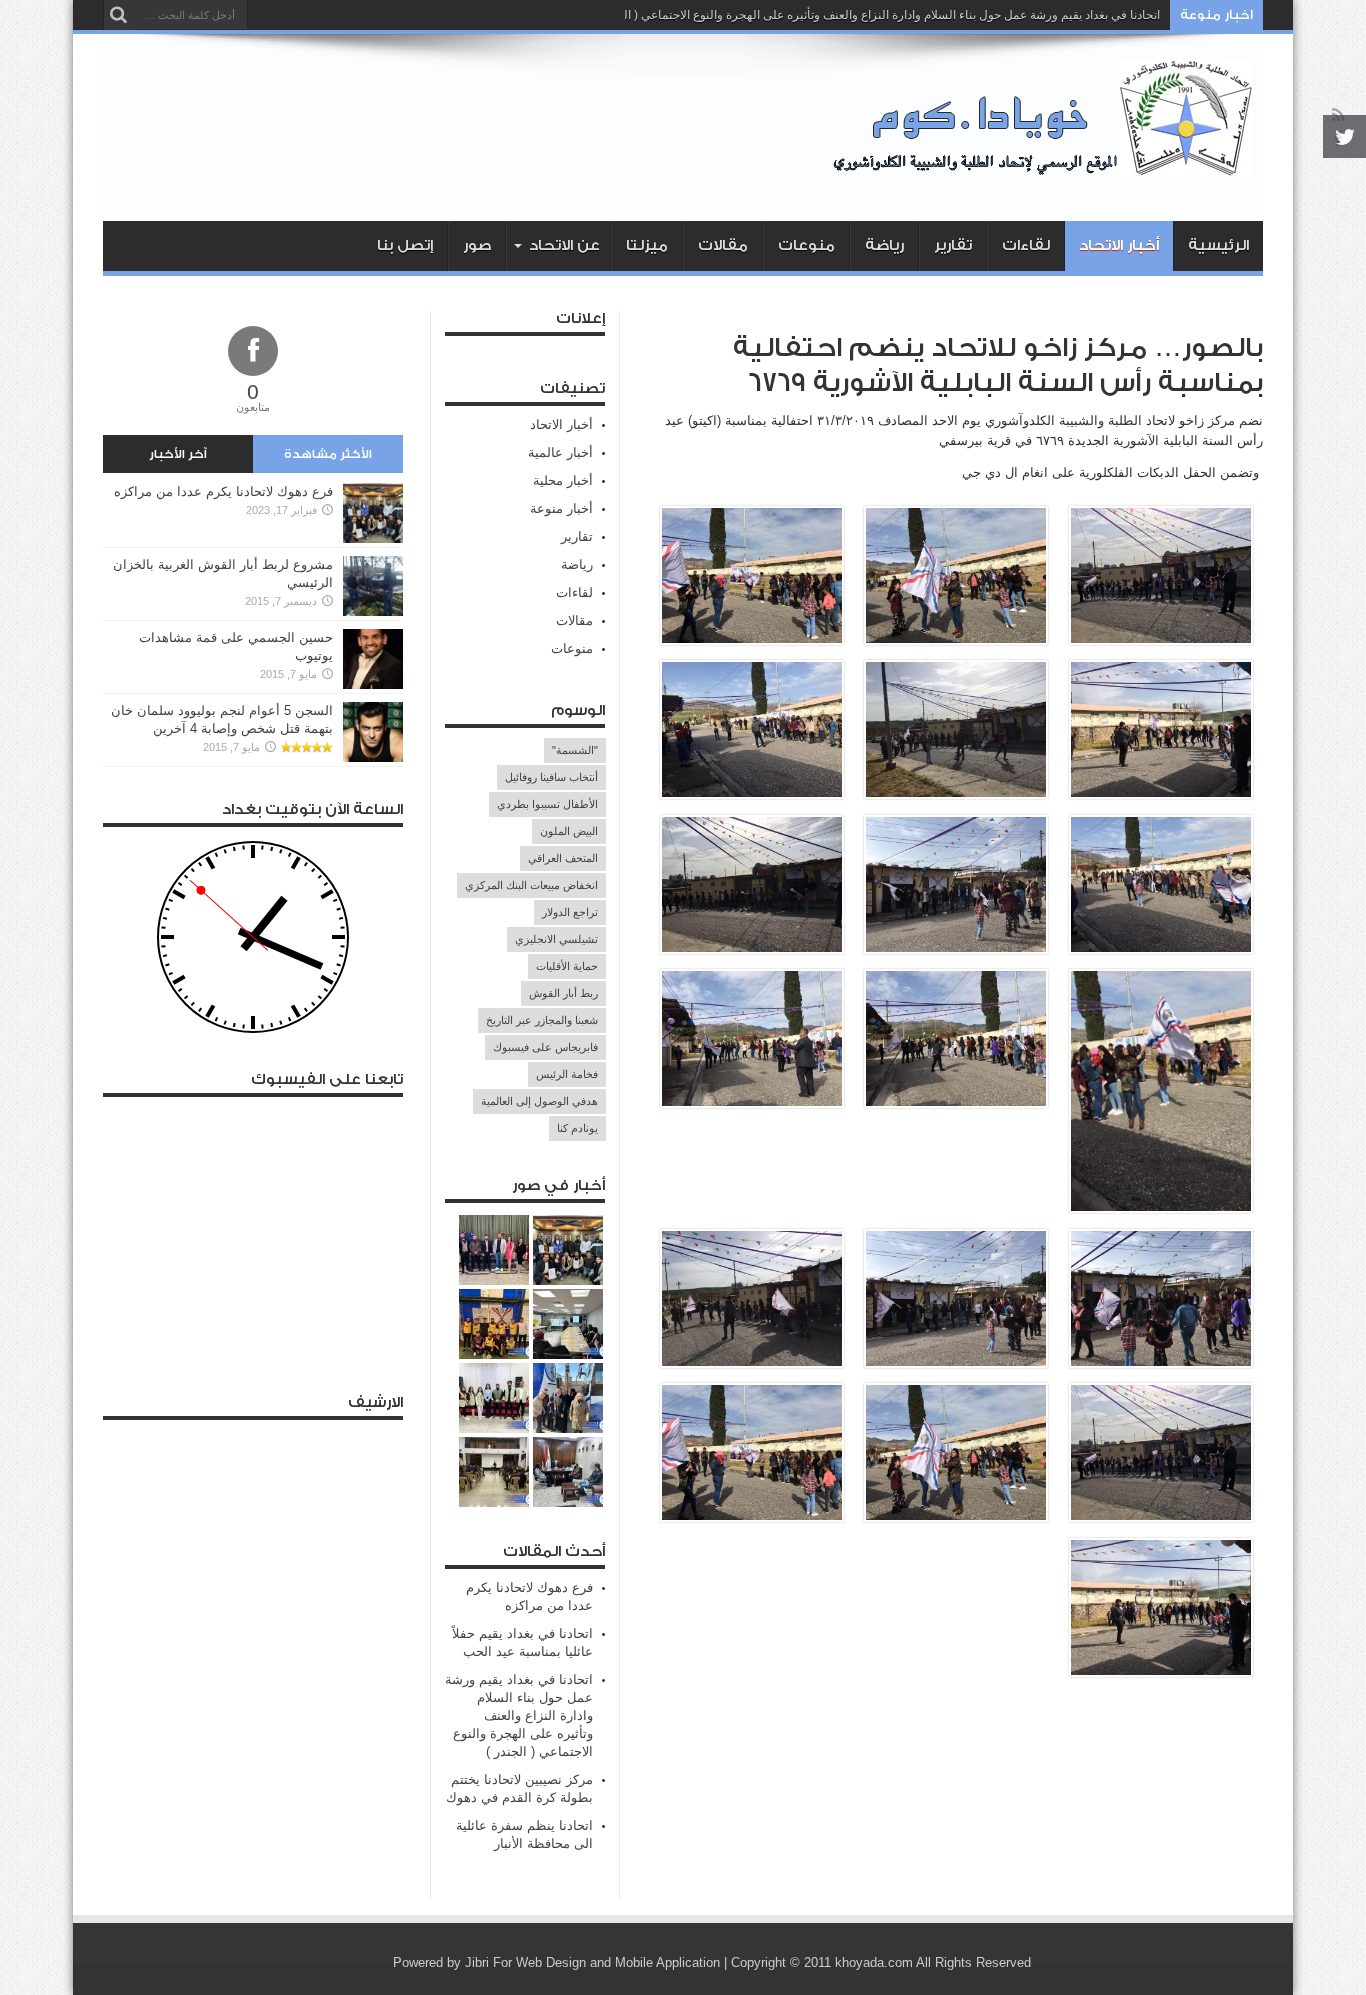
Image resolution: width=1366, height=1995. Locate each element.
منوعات (806, 245)
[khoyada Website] (1048, 171)
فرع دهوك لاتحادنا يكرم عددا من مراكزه (223, 491)
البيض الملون (569, 831)
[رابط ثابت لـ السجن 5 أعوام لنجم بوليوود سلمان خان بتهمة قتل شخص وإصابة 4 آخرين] (373, 757)
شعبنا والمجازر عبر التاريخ (542, 1020)
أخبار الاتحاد (1119, 245)
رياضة (884, 245)
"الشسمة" (575, 750)
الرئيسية (1218, 245)
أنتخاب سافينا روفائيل (551, 777)
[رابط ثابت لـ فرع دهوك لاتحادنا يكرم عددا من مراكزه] (373, 538)
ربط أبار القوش (563, 993)
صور (477, 245)
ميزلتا (647, 245)
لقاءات (1026, 245)
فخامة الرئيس (567, 1074)
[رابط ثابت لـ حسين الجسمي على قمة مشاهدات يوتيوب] (373, 684)
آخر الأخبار (178, 454)
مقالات (723, 245)
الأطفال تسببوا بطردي (547, 804)
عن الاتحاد (564, 245)
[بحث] (118, 15)
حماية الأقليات (567, 966)
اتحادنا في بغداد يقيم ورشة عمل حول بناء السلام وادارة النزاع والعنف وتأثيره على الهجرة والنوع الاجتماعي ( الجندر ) (876, 15)
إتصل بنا (405, 245)
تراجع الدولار (570, 912)
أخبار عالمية (560, 452)
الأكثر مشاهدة (328, 454)
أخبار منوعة (561, 508)
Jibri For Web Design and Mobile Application (592, 1962)
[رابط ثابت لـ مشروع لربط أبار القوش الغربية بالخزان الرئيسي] (373, 611)
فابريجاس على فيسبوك (545, 1047)
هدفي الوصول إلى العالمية (539, 1101)
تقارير (953, 245)
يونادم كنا (577, 1128)
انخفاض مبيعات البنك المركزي (531, 885)
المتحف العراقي (563, 858)
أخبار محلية (563, 480)
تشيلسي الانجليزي (556, 939)
